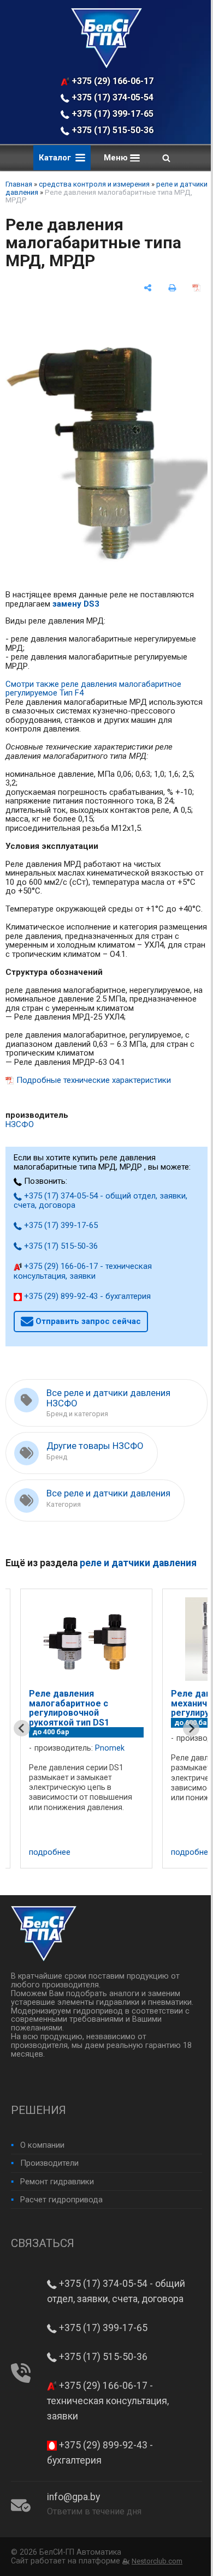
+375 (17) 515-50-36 (111, 130)
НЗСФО (20, 1124)
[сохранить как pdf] (196, 288)
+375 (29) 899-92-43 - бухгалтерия (86, 1296)
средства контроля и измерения (94, 184)
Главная (19, 184)
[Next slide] (191, 1728)
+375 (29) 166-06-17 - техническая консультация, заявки (113, 81)
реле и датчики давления (138, 1563)
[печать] (172, 288)
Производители (49, 2163)
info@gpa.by (73, 2497)
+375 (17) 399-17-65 (111, 114)
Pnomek (110, 1748)
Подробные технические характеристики (94, 1080)
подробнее (50, 1852)
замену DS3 (76, 604)
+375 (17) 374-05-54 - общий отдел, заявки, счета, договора (113, 97)
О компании (42, 2145)
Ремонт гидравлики (57, 2182)
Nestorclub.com (157, 2561)
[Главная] (106, 65)
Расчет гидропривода (61, 2200)
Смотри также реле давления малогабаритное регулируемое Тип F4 (93, 689)
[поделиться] (148, 288)
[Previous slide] (22, 1728)
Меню (117, 158)
